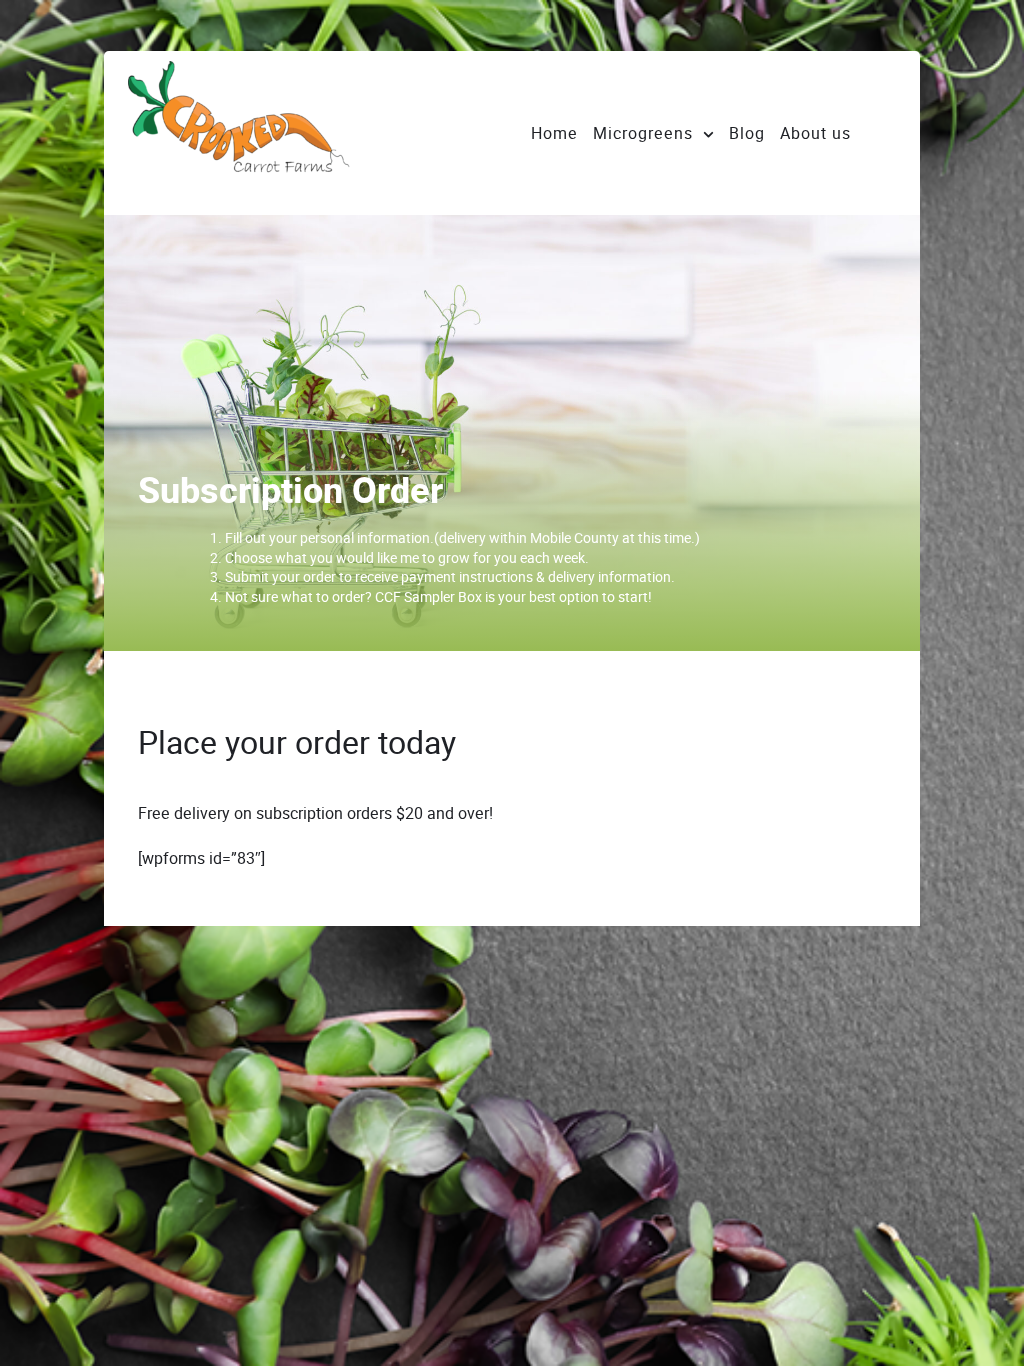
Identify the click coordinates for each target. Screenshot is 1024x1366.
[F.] (278, 133)
